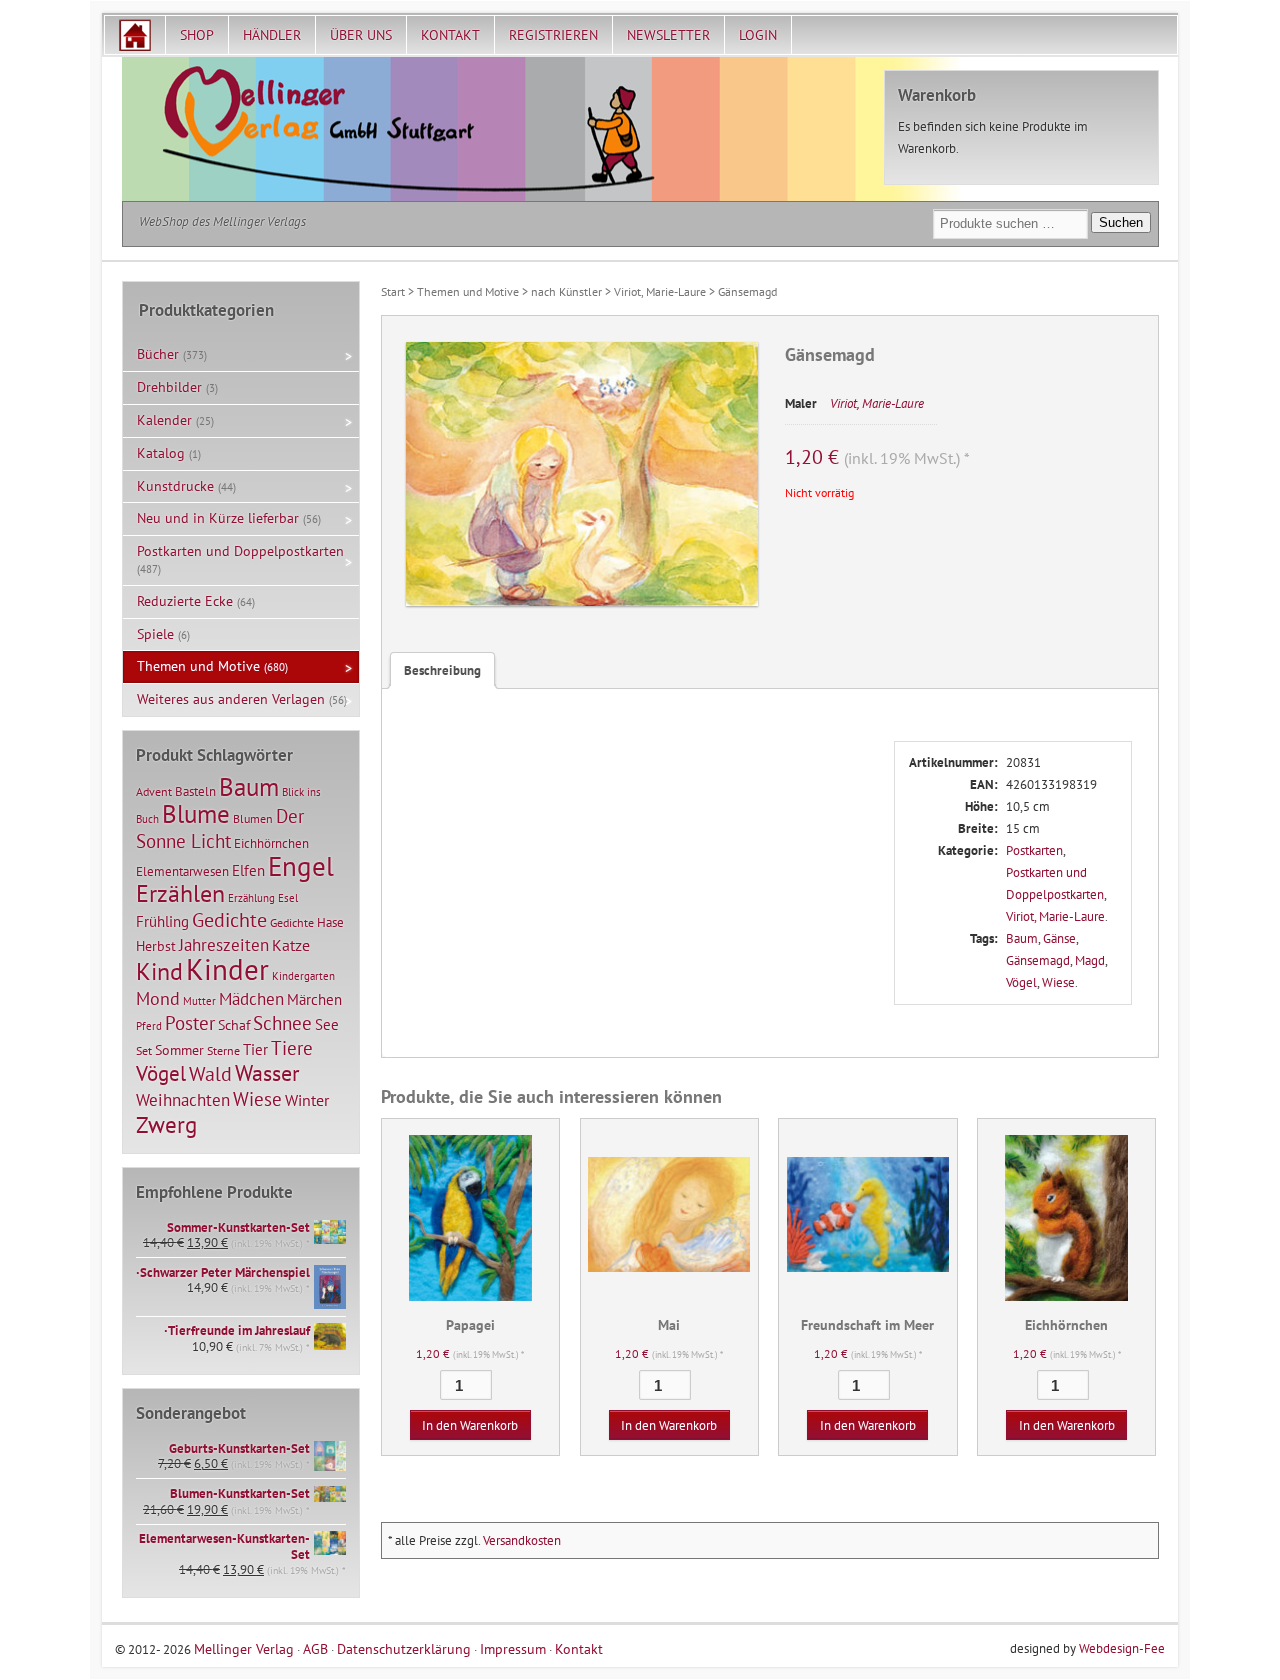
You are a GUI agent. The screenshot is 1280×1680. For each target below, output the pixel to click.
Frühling (162, 921)
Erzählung (251, 898)
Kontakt (450, 35)
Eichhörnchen (271, 843)
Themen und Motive (468, 291)
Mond (158, 998)
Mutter (199, 1001)
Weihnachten (183, 1099)
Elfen (248, 870)
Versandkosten (522, 1540)
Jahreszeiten (224, 944)
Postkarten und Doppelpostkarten (240, 551)
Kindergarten (303, 976)
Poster (190, 1023)
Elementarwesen (182, 871)
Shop (197, 35)
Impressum (513, 1648)
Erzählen (180, 893)
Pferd (149, 1026)
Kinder (227, 969)
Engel (301, 866)
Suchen (1121, 222)
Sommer (179, 1050)
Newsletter (668, 35)
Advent (154, 791)
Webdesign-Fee (1122, 1648)
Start (393, 291)
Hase (330, 922)
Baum (1022, 938)
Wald (210, 1074)
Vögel (1021, 982)
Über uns (361, 35)
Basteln (195, 791)
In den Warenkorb (470, 1425)
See (327, 1024)
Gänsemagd (1038, 960)
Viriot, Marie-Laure (660, 291)
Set (144, 1050)
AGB (315, 1648)
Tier (255, 1049)
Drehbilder (169, 387)
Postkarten (1034, 850)
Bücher (158, 354)
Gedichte (229, 919)
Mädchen (251, 998)
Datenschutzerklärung (404, 1648)
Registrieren (553, 35)
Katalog (161, 453)
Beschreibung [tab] (442, 670)
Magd (1090, 960)
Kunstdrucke (175, 486)
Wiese (1058, 982)
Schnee (282, 1023)
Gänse (1059, 938)
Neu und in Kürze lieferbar (218, 518)
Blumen (253, 818)
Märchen (314, 999)
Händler (272, 35)
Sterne (223, 1050)
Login (758, 35)
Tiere (292, 1047)
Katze (291, 944)
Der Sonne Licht (220, 828)
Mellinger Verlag (244, 1648)
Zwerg (166, 1124)
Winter (307, 1100)
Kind (159, 971)
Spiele (155, 634)
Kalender (164, 420)
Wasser (267, 1073)
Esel (288, 898)
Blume (196, 814)
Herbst (156, 946)
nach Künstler (566, 291)
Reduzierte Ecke (185, 601)
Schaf (234, 1025)
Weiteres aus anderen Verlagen (231, 699)
